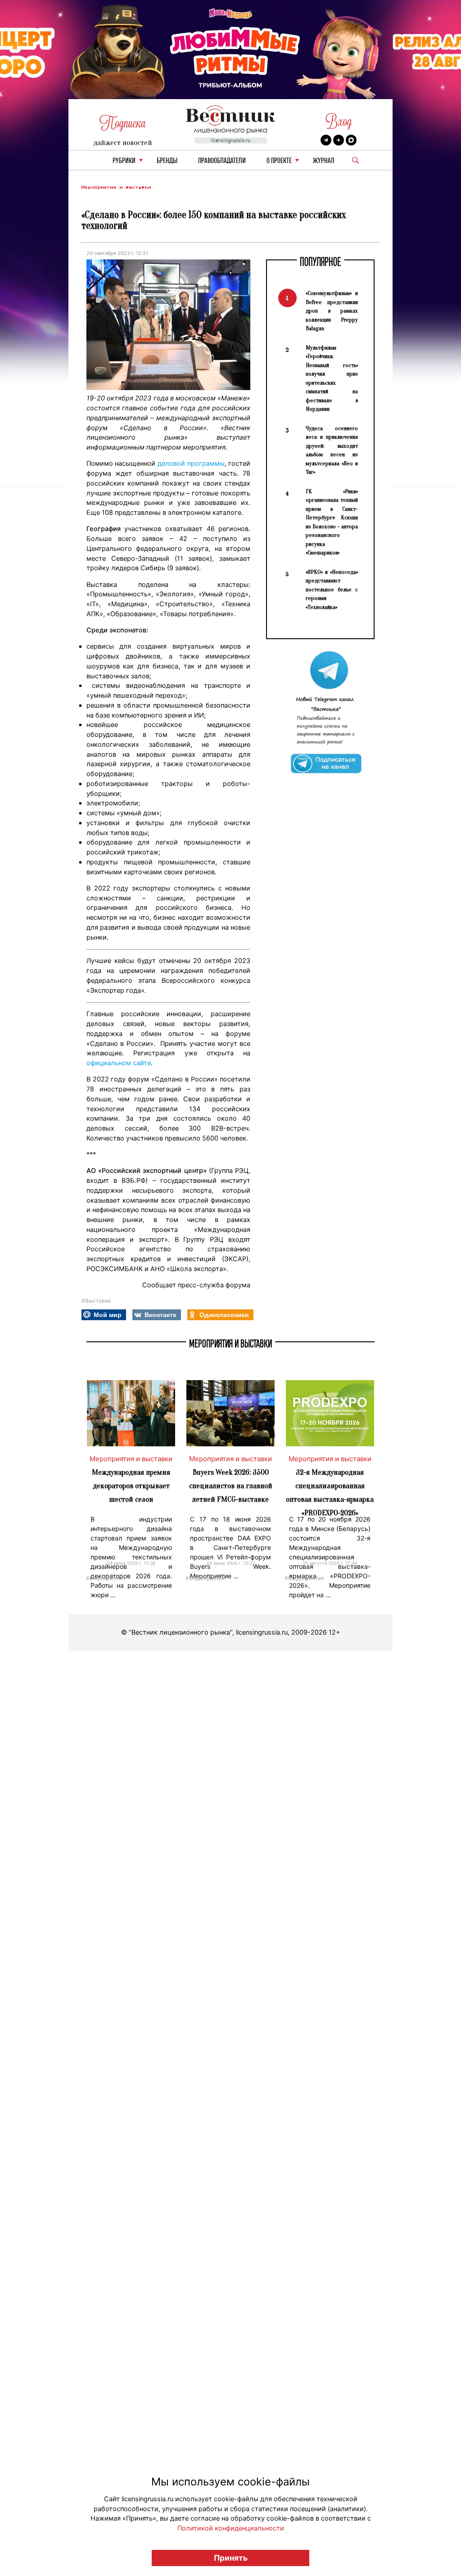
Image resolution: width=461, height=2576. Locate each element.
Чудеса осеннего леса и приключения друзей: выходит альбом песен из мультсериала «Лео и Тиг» (332, 450)
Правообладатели (222, 161)
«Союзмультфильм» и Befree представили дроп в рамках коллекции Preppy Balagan (332, 311)
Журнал (324, 161)
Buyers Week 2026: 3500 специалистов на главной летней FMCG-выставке (231, 1486)
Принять (231, 2558)
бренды (167, 161)
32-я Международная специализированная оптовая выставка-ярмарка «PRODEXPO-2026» (330, 1492)
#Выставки (96, 1301)
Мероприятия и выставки (116, 187)
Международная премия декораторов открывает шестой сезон (131, 1486)
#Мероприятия (106, 1578)
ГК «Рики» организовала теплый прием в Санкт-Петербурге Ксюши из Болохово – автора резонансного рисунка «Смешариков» (332, 522)
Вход (339, 121)
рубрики (124, 161)
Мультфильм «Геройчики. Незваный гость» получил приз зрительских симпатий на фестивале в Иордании (332, 378)
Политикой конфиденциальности (231, 2528)
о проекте (279, 161)
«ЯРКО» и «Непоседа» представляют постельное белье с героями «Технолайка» (332, 589)
